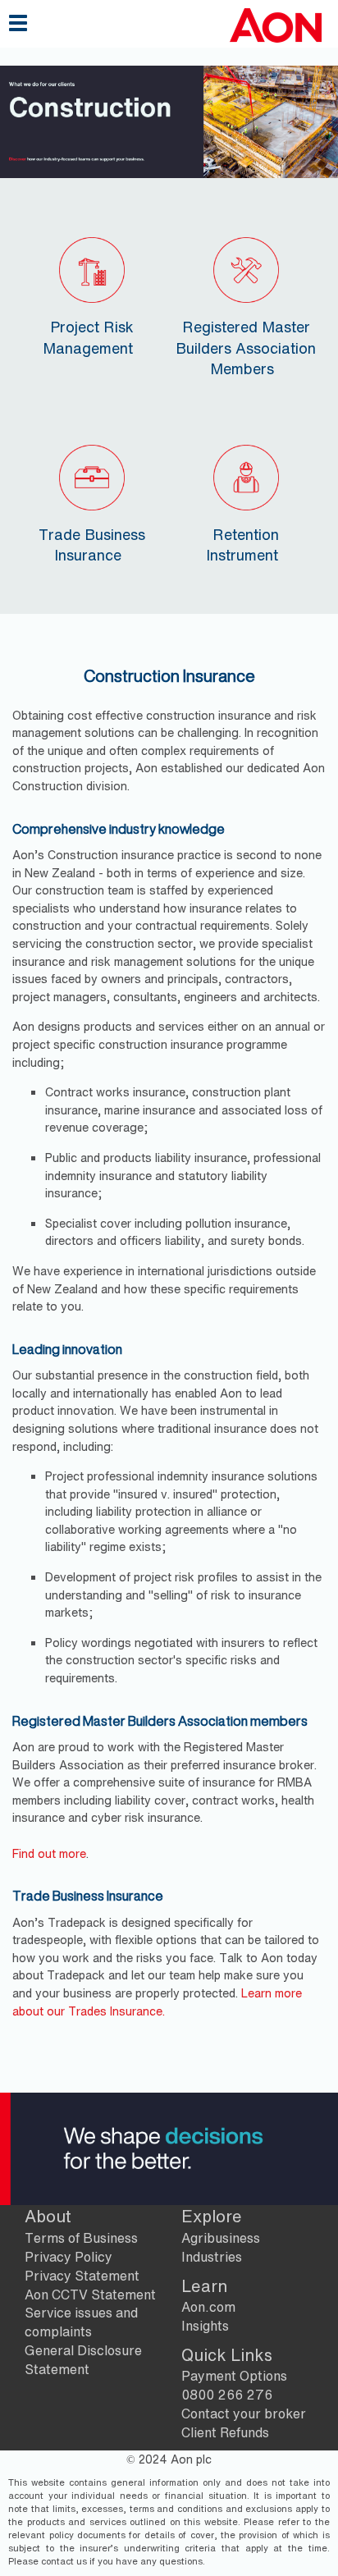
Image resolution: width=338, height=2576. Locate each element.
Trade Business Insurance (92, 544)
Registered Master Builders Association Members (246, 347)
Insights (205, 2326)
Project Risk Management (88, 337)
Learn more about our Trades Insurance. (157, 2002)
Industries (212, 2257)
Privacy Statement (82, 2276)
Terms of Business (81, 2238)
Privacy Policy (69, 2257)
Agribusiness (221, 2238)
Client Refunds (225, 2432)
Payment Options (234, 2376)
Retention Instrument (243, 544)
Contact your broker (244, 2414)
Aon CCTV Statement (90, 2295)
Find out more (49, 1853)
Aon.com (208, 2307)
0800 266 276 (227, 2395)
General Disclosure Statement (83, 2360)
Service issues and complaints (81, 2322)
